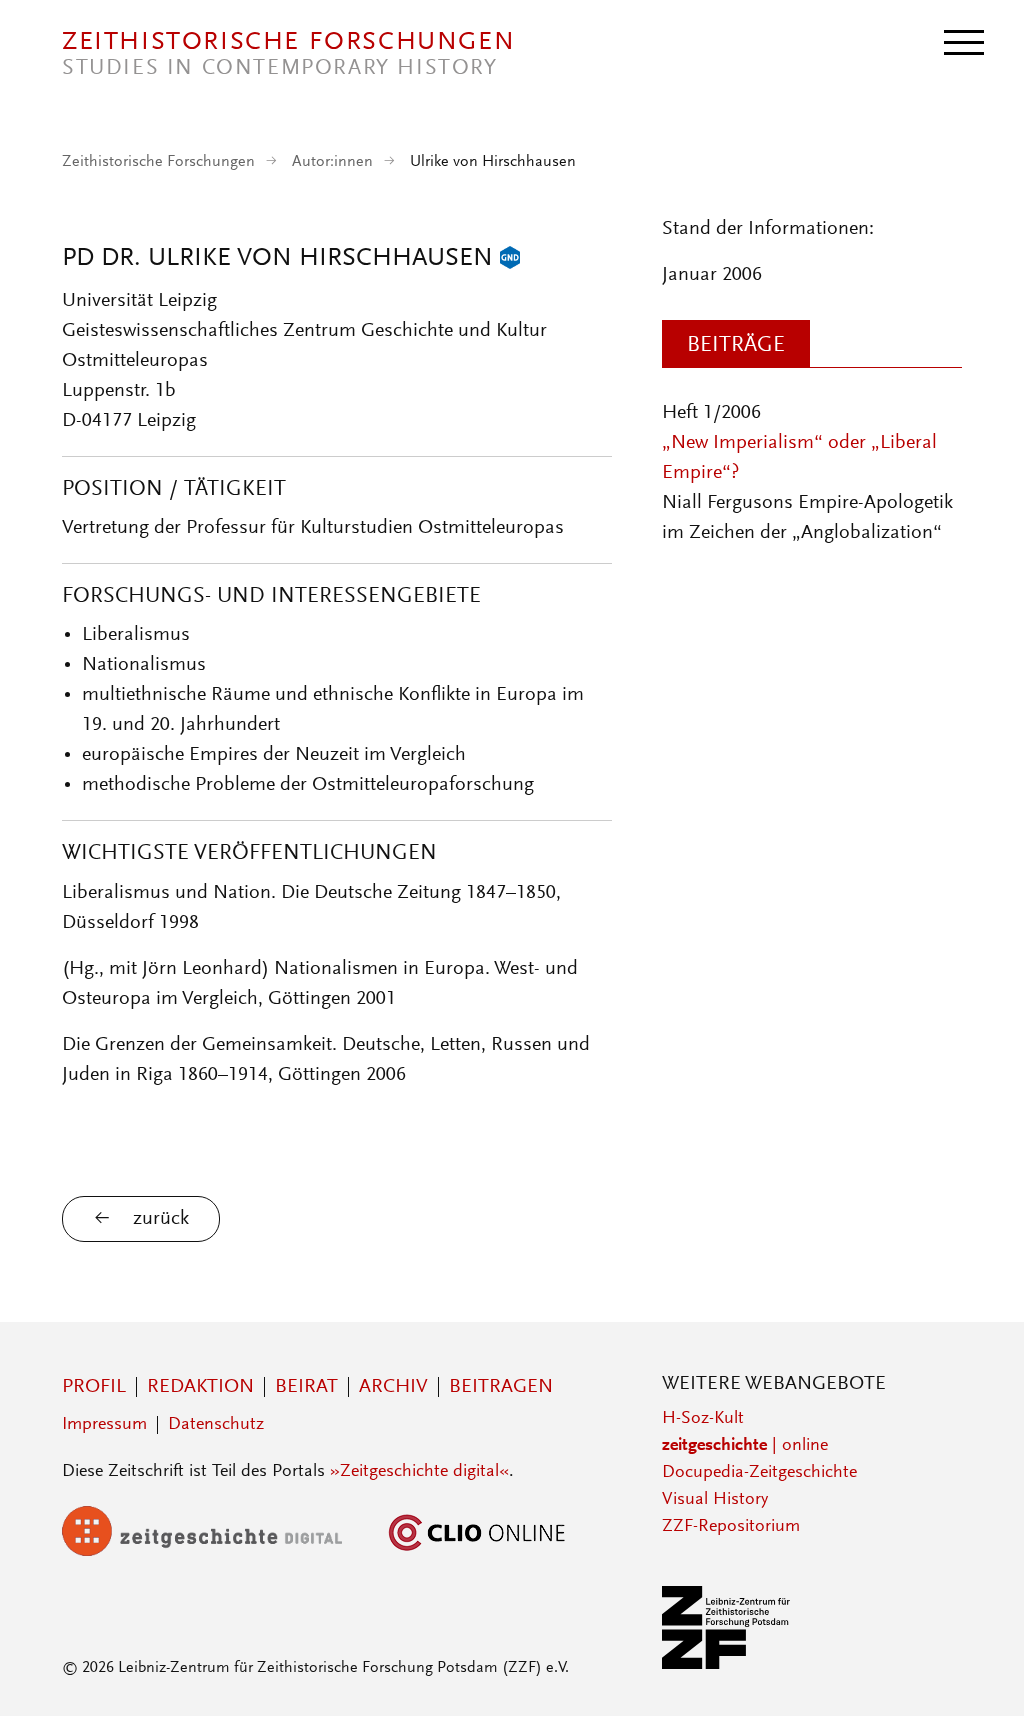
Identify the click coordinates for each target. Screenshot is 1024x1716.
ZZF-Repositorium (731, 1527)
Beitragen (501, 1387)
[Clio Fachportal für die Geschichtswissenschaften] (477, 1552)
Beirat (306, 1387)
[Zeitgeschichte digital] (217, 1552)
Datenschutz (216, 1425)
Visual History (715, 1500)
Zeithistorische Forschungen (158, 162)
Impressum (104, 1425)
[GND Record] (510, 259)
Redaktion (200, 1387)
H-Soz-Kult (703, 1419)
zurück (161, 1219)
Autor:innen (332, 162)
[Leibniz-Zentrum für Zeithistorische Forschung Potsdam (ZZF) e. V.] (727, 1665)
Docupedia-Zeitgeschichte (759, 1473)
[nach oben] (982, 1674)
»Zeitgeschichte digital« (419, 1472)
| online (745, 1446)
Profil (94, 1387)
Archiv (393, 1387)
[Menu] (964, 41)
